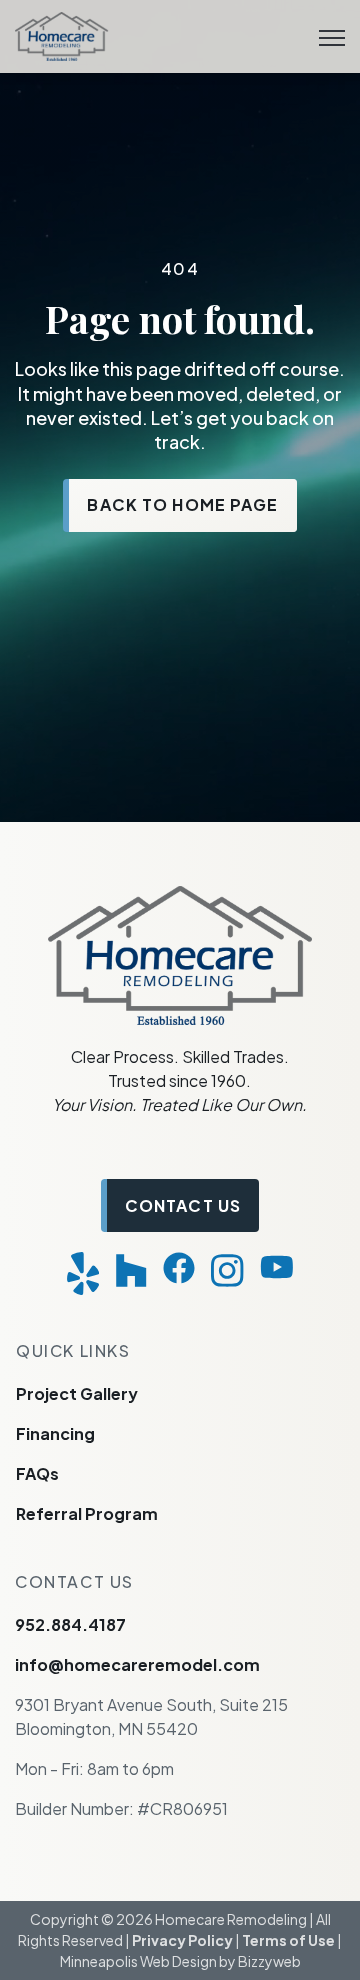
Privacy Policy (182, 1940)
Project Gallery (77, 1393)
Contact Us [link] (183, 1205)
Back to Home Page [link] (182, 504)
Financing (55, 1433)
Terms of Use (288, 1940)
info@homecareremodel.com (137, 1664)
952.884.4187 (70, 1624)
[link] (61, 34)
